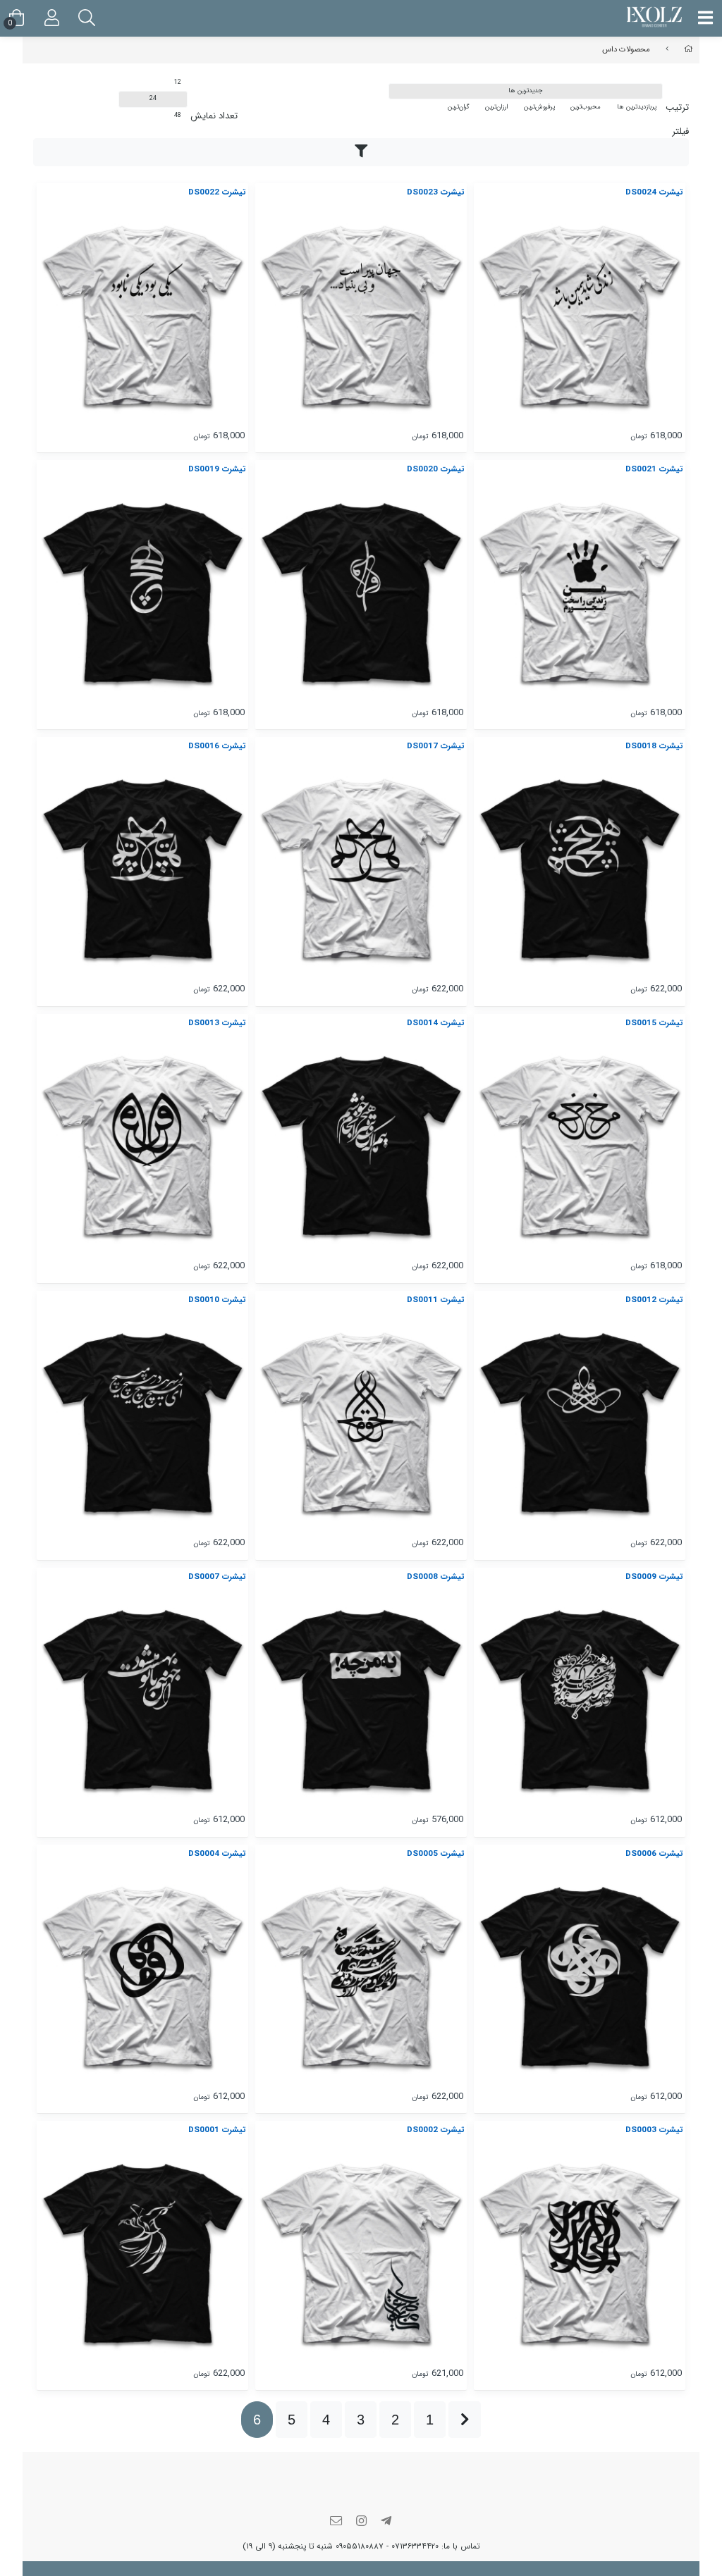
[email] (336, 2522)
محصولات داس (626, 49)
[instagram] (361, 2522)
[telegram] (386, 2522)
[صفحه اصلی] (689, 49)
